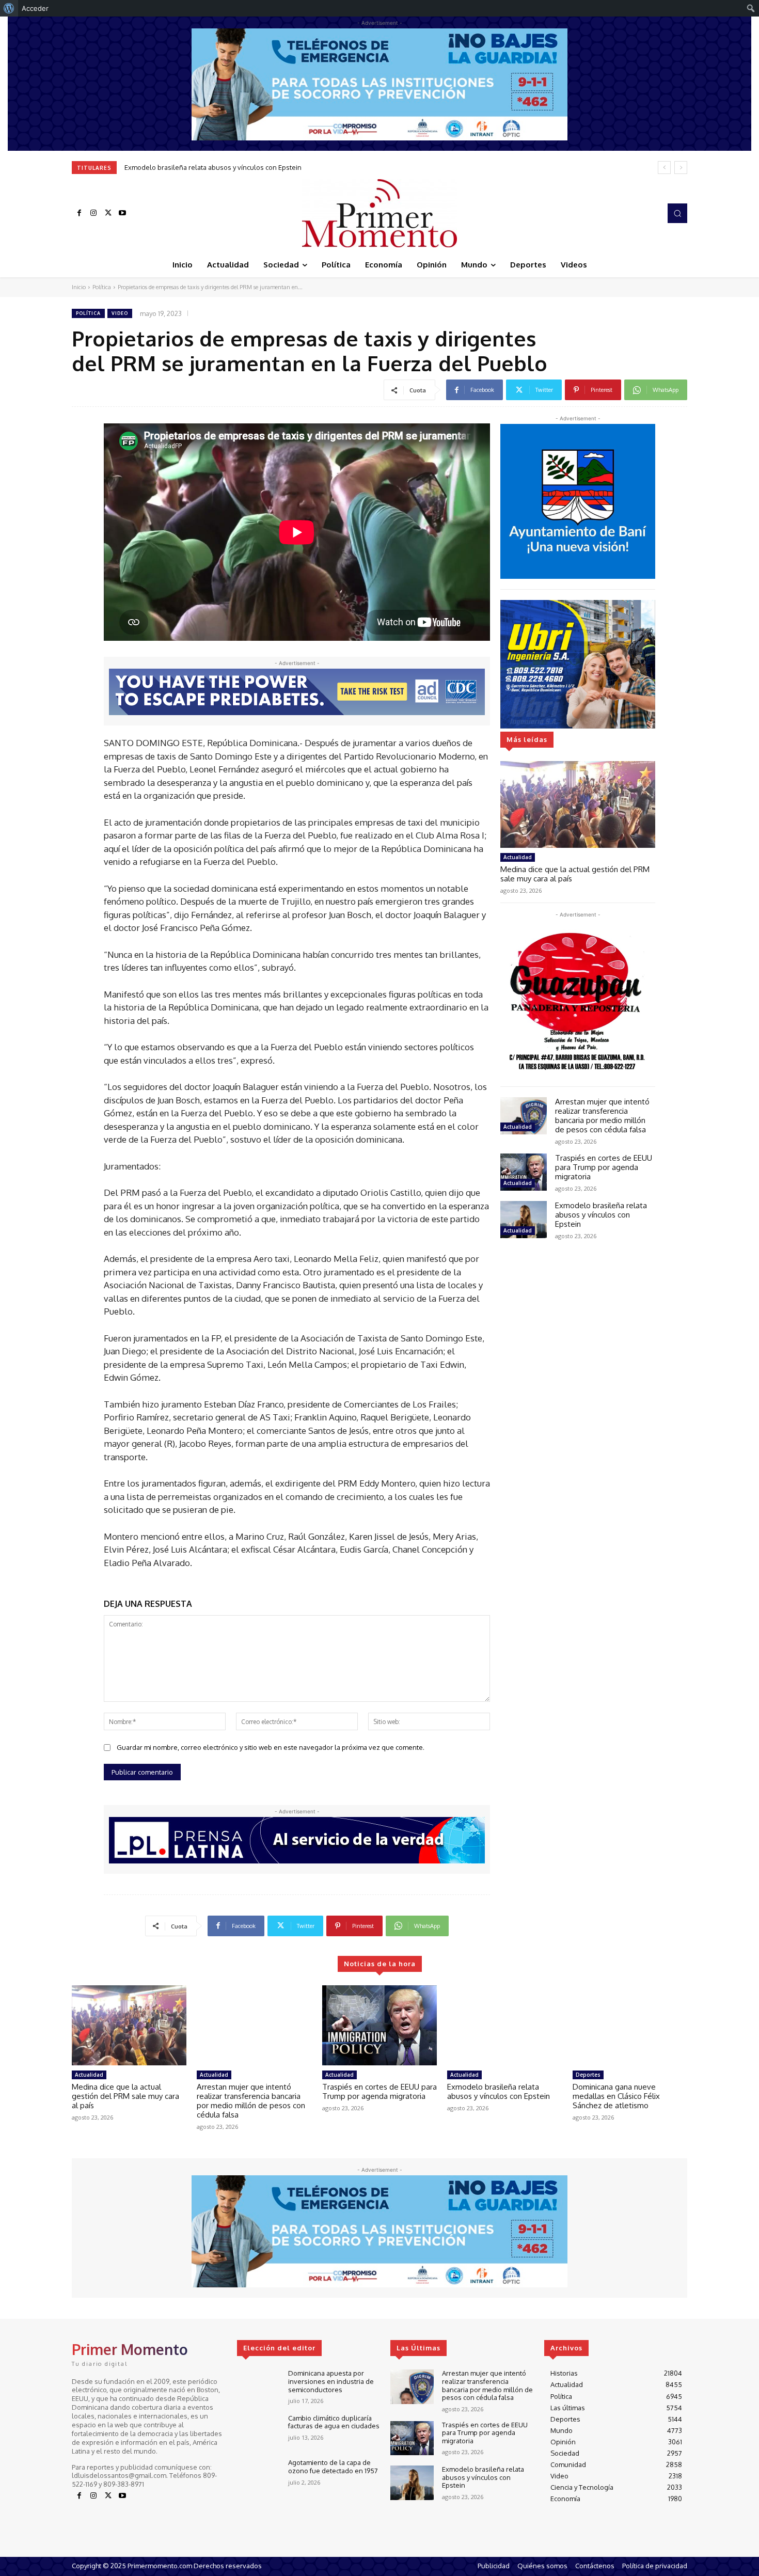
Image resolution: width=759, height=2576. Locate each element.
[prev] (664, 168)
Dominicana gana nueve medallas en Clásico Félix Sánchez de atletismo (238, 167)
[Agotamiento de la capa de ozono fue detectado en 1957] (258, 2476)
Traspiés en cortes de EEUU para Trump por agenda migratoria (604, 1167)
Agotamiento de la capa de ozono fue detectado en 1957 (333, 2467)
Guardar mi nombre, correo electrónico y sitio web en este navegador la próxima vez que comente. (271, 1747)
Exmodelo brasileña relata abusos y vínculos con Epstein (601, 1215)
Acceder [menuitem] (35, 8)
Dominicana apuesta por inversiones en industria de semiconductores (331, 2381)
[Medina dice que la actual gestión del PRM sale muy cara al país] (578, 804)
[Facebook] (79, 213)
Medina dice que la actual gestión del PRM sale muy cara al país (575, 874)
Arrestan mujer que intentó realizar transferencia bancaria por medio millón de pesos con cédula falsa (602, 1116)
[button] (677, 213)
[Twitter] (108, 213)
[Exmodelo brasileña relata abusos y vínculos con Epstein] (524, 1220)
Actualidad (518, 857)
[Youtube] (122, 213)
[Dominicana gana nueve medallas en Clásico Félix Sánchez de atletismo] (630, 2026)
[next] (681, 168)
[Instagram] (93, 213)
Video (120, 313)
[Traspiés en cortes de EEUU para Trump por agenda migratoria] (524, 1172)
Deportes (588, 2075)
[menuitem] (9, 8)
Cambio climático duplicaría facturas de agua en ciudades (334, 2422)
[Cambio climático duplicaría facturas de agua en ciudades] (258, 2432)
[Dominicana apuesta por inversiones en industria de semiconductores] (258, 2387)
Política (102, 287)
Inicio (79, 287)
